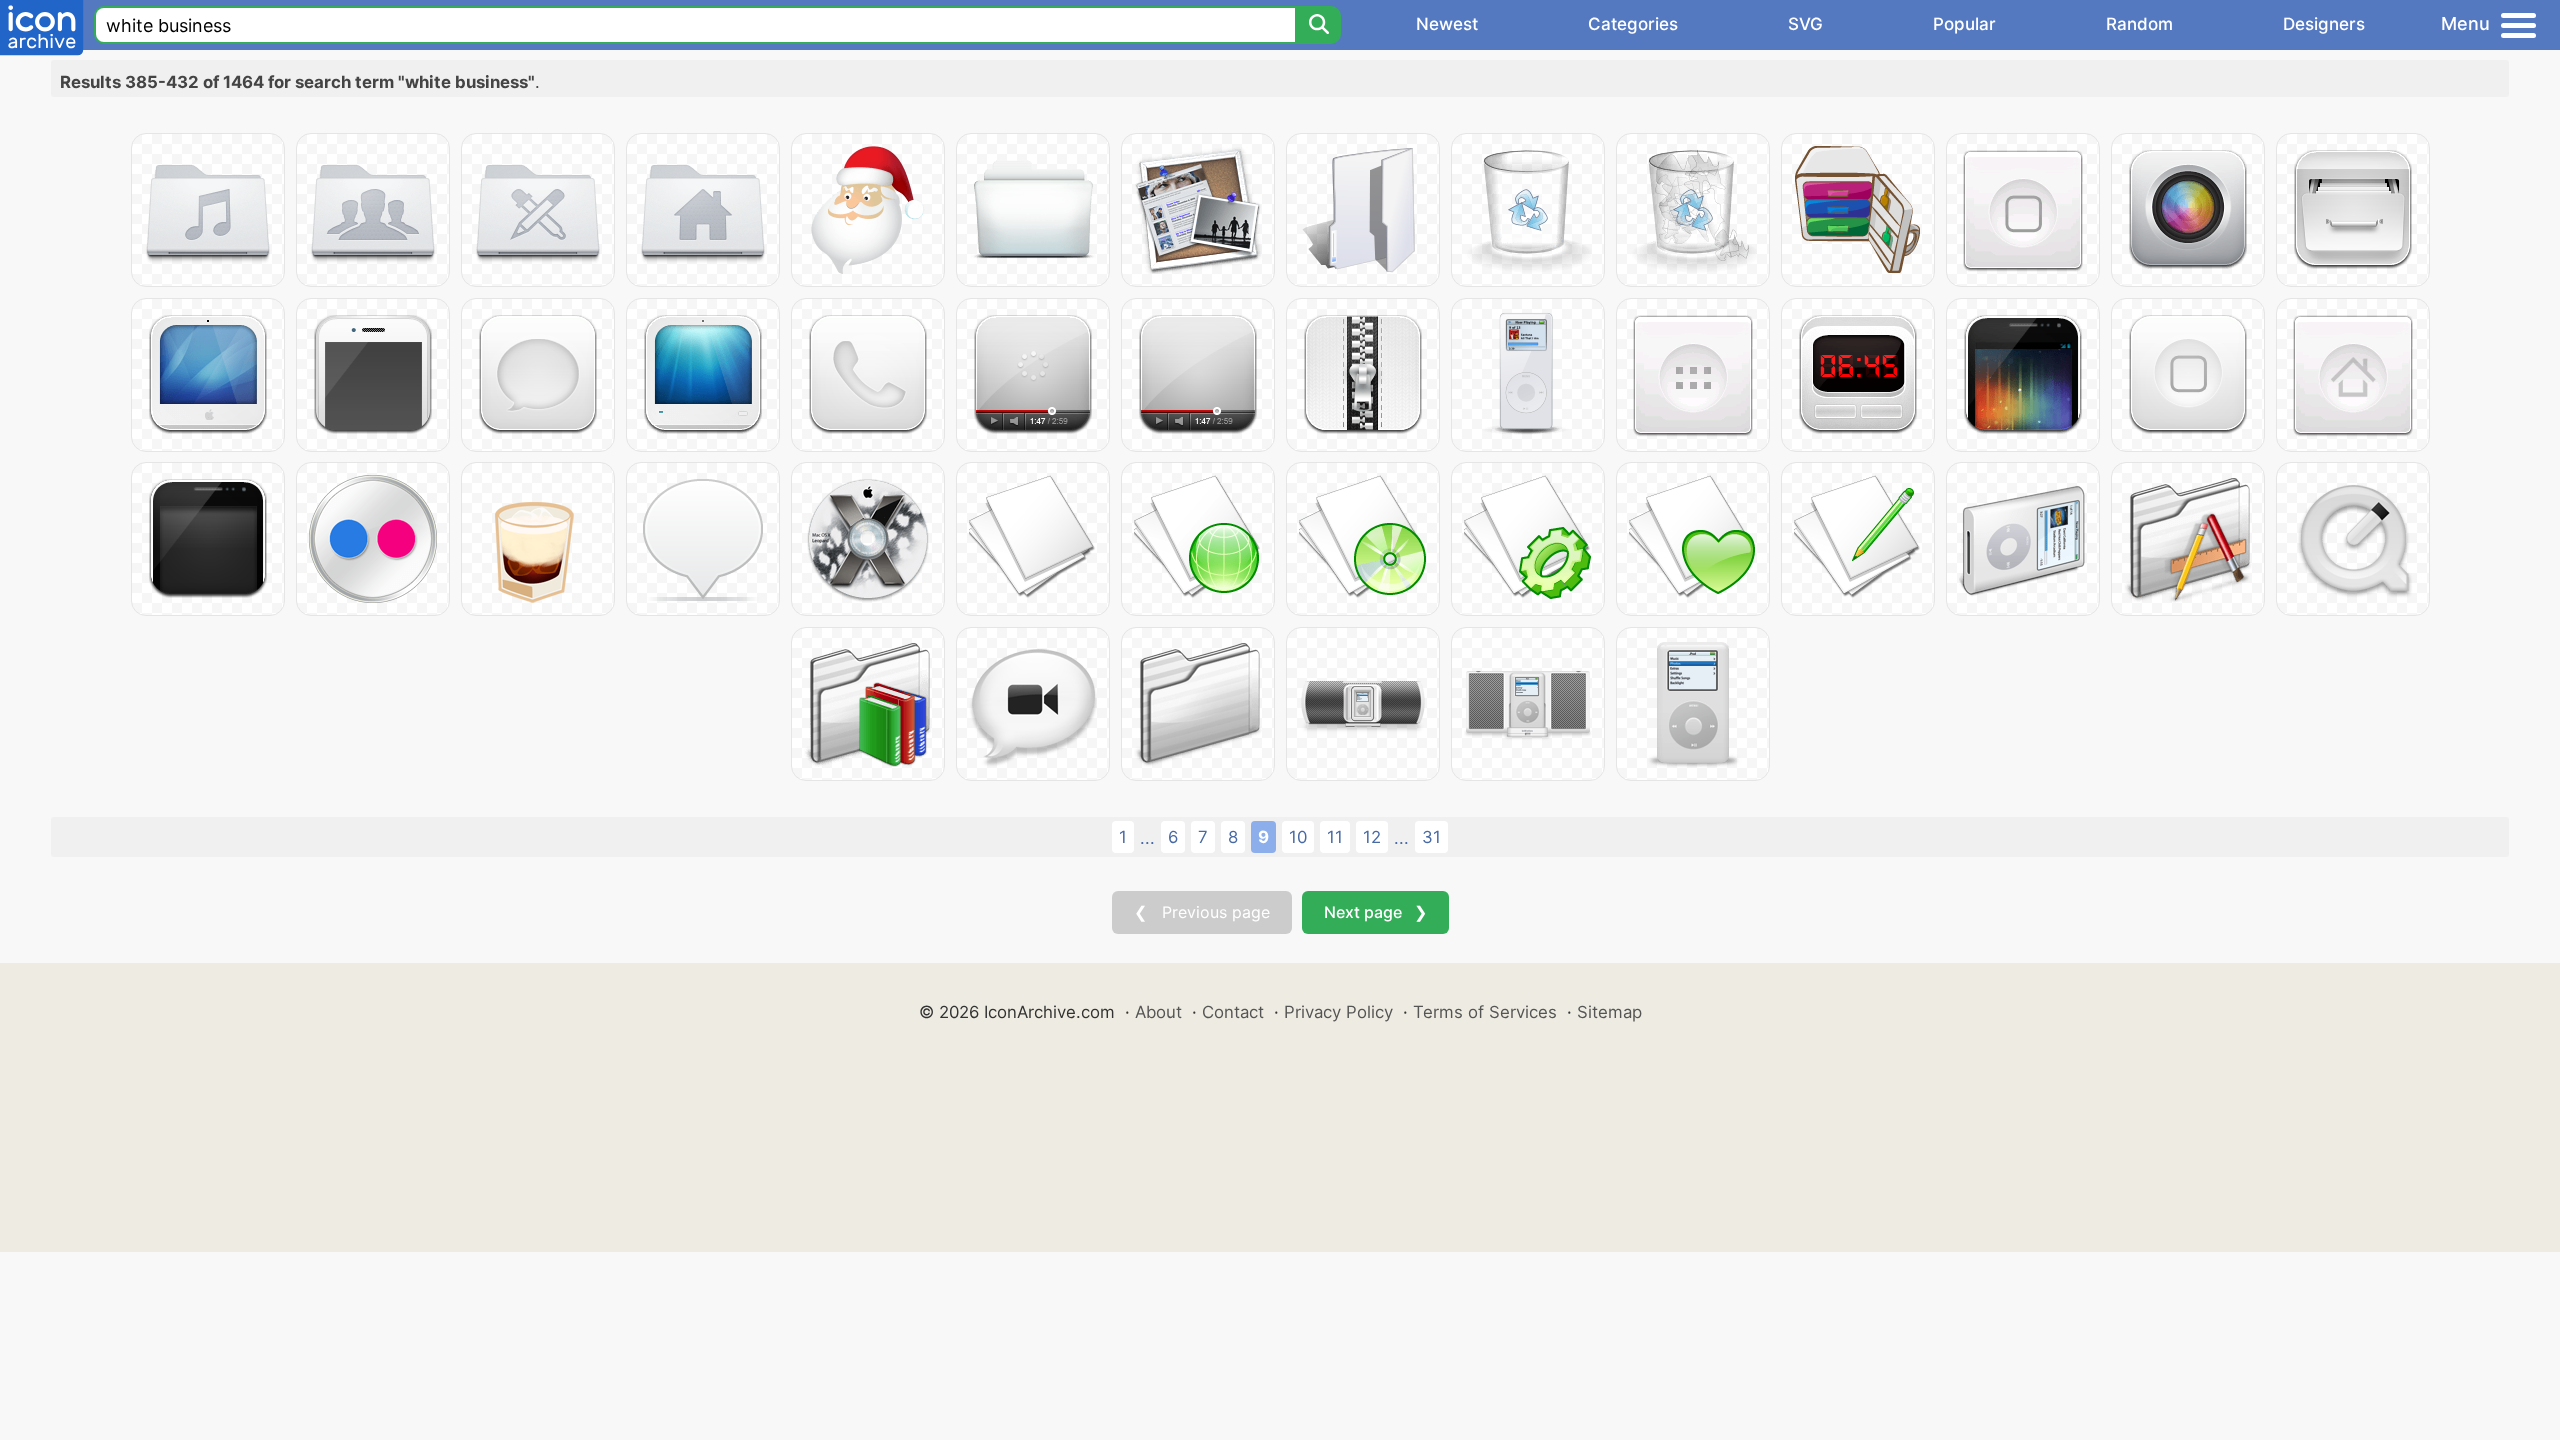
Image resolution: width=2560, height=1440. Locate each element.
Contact (1233, 1012)
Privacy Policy (1338, 1012)
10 (1298, 837)
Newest (1447, 24)
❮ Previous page (1202, 912)
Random (2139, 24)
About (1158, 1012)
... (1147, 838)
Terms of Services (1485, 1012)
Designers (2324, 24)
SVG (1805, 24)
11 (1335, 837)
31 (1431, 837)
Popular (1964, 24)
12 (1372, 837)
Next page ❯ (1375, 912)
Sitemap (1609, 1012)
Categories (1633, 24)
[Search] (1318, 25)
